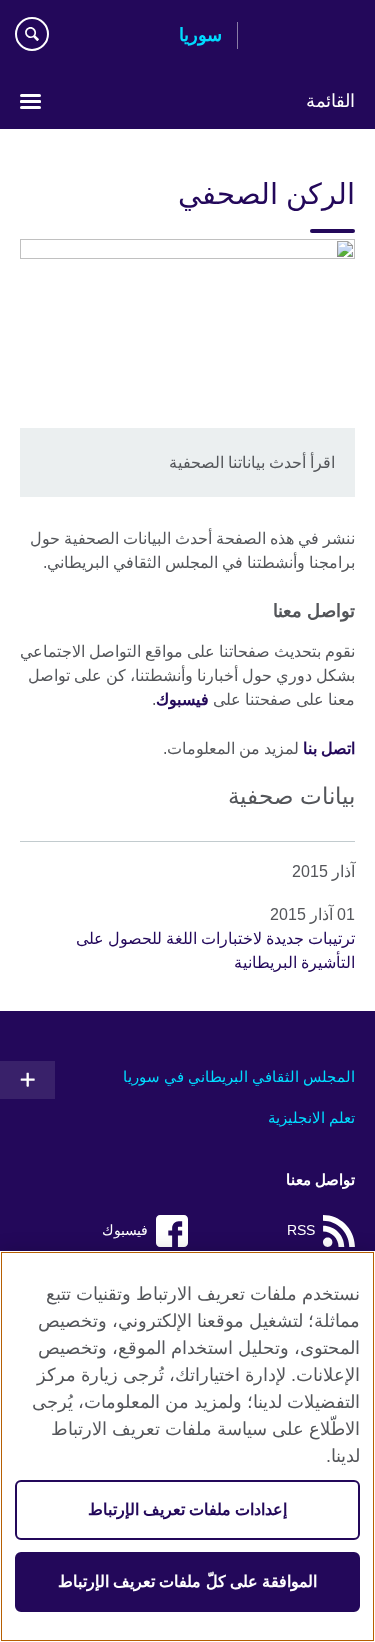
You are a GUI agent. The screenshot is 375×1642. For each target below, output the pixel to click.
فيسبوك (182, 699)
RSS (301, 1230)
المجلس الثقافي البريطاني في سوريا (239, 1076)
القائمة (330, 101)
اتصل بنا (329, 748)
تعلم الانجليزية (311, 1117)
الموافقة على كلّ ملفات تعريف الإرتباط (187, 1581)
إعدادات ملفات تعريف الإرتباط (187, 1509)
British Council (304, 37)
